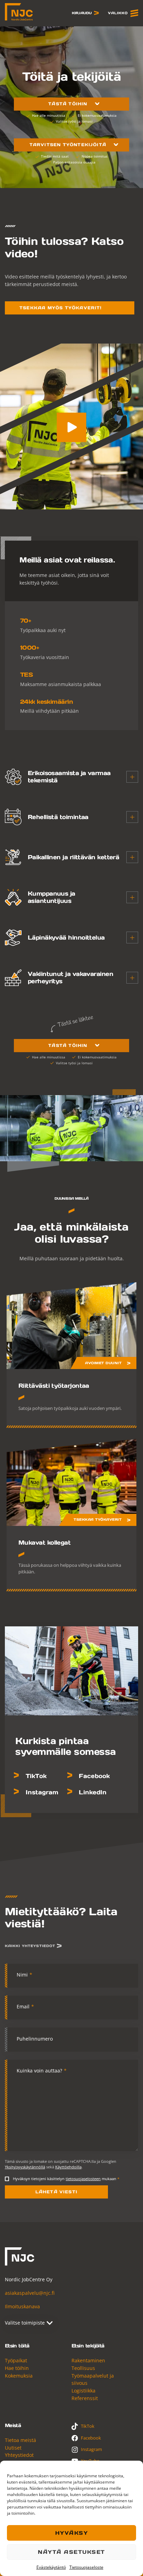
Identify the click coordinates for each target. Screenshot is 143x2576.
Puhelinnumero (35, 2039)
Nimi (24, 1975)
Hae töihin (17, 2368)
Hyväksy (72, 2533)
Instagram (42, 1792)
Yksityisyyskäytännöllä (25, 2167)
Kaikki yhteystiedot (30, 1946)
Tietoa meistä (20, 2440)
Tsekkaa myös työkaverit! (61, 308)
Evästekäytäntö (51, 2567)
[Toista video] (72, 427)
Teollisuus (83, 2368)
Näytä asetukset (71, 2552)
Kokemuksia (19, 2376)
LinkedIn (93, 1792)
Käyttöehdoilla (68, 2167)
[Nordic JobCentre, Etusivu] (19, 12)
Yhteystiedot (19, 2455)
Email (25, 2006)
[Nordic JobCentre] (20, 2257)
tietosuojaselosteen (83, 2179)
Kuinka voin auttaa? (42, 2071)
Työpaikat (16, 2360)
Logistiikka (83, 2391)
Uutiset (13, 2448)
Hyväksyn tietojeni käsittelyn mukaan (66, 2179)
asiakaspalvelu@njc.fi (30, 2293)
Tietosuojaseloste (86, 2567)
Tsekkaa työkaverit (98, 1520)
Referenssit (85, 2398)
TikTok (36, 1776)
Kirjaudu (82, 13)
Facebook (94, 1776)
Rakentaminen (88, 2360)
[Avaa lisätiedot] (132, 777)
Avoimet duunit (103, 1363)
